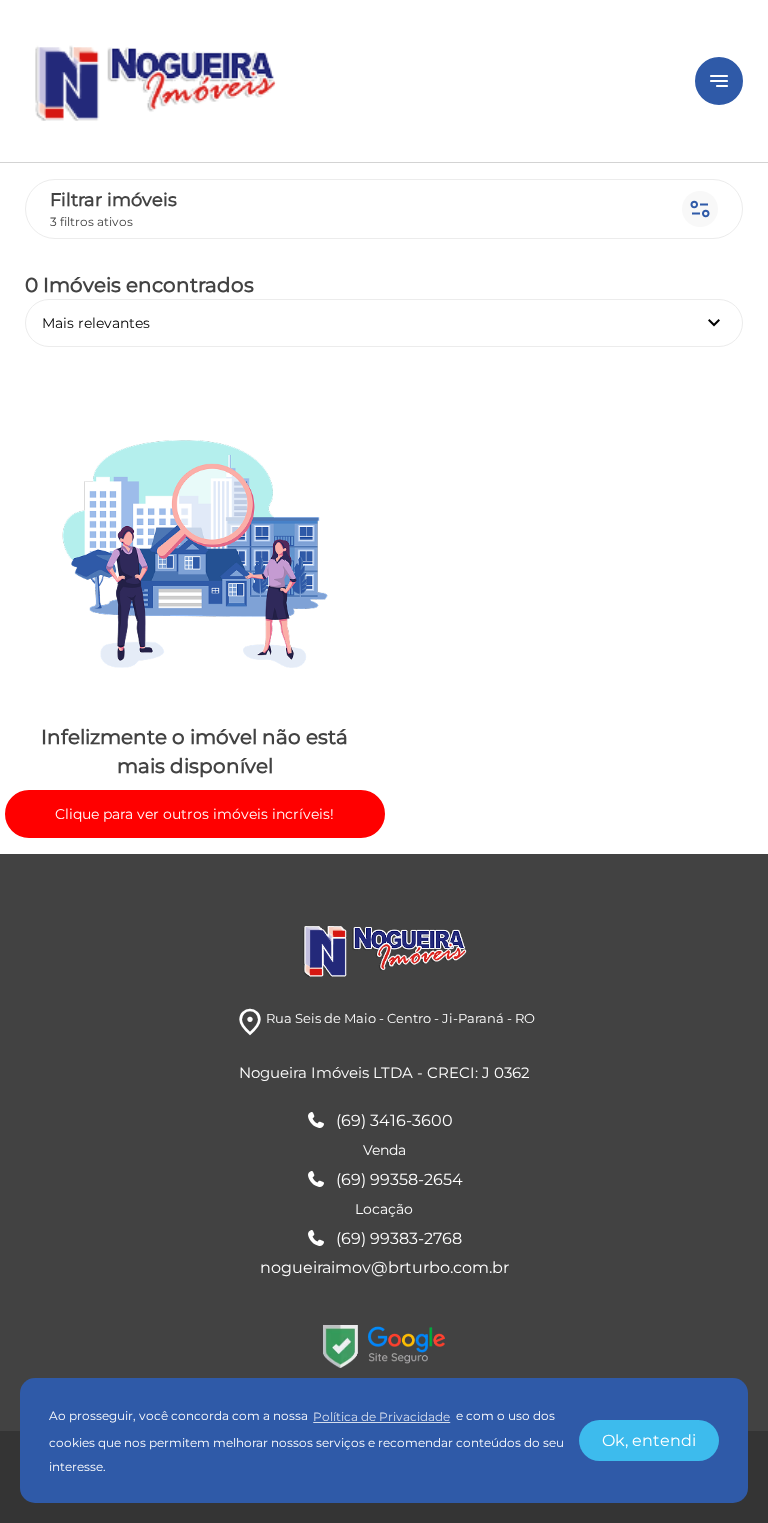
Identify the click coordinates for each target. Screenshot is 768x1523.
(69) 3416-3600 (394, 1120)
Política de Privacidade (381, 1416)
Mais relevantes (384, 323)
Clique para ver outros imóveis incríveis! (194, 814)
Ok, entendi (649, 1440)
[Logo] (348, 81)
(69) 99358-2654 (399, 1179)
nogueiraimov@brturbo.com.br (384, 1267)
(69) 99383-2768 (399, 1238)
